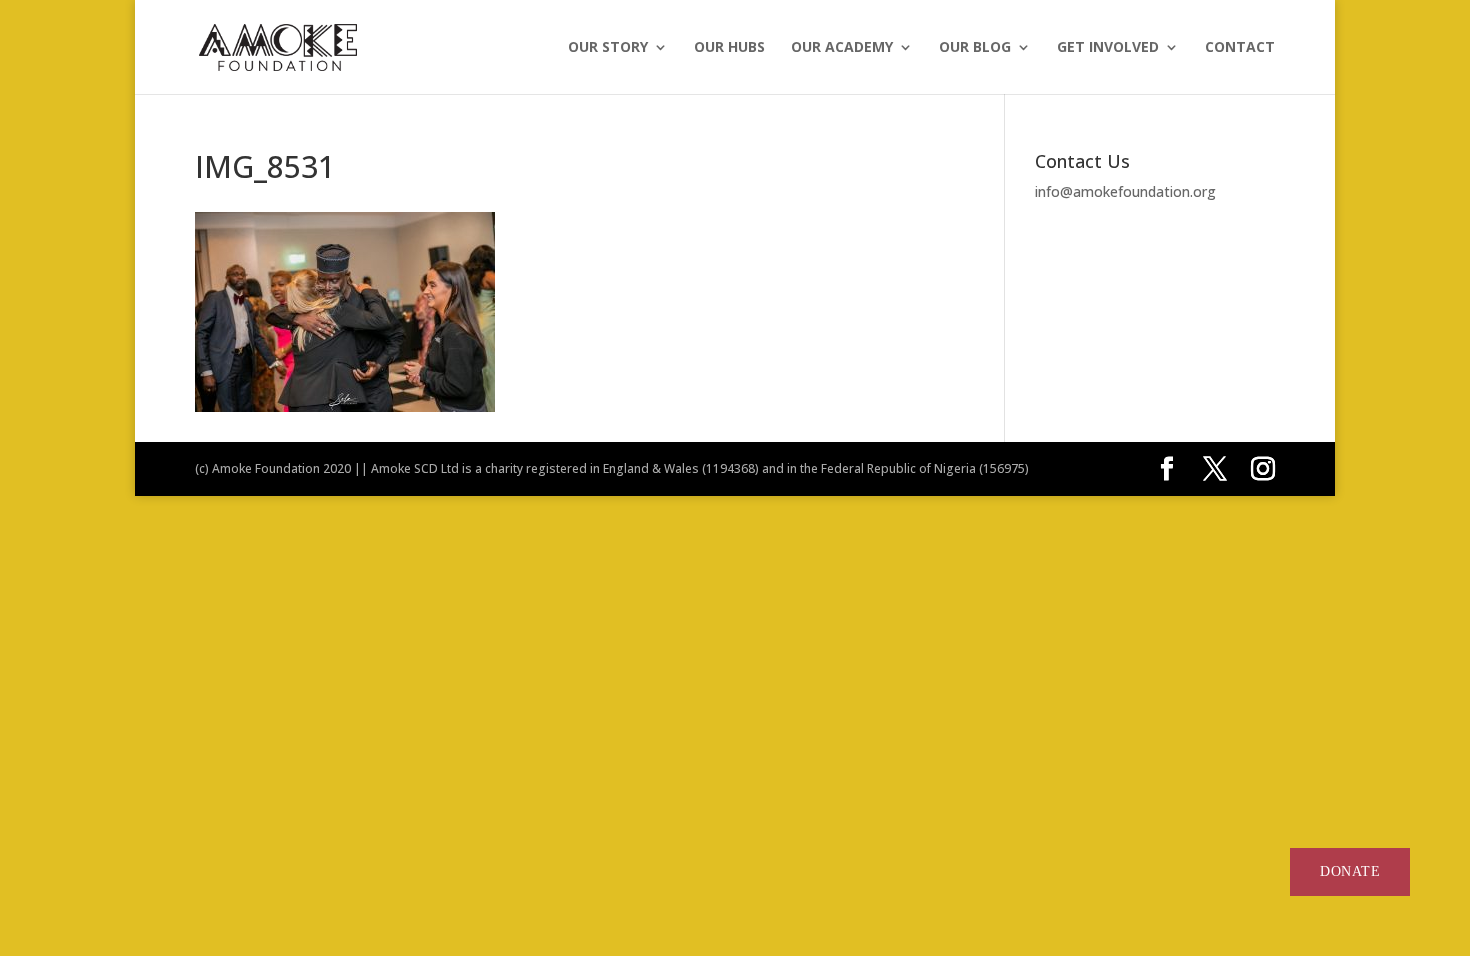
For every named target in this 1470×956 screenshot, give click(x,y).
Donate (1350, 871)
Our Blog (975, 48)
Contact (1240, 48)
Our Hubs (729, 48)
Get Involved (1108, 48)
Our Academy (842, 48)
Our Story (608, 48)
